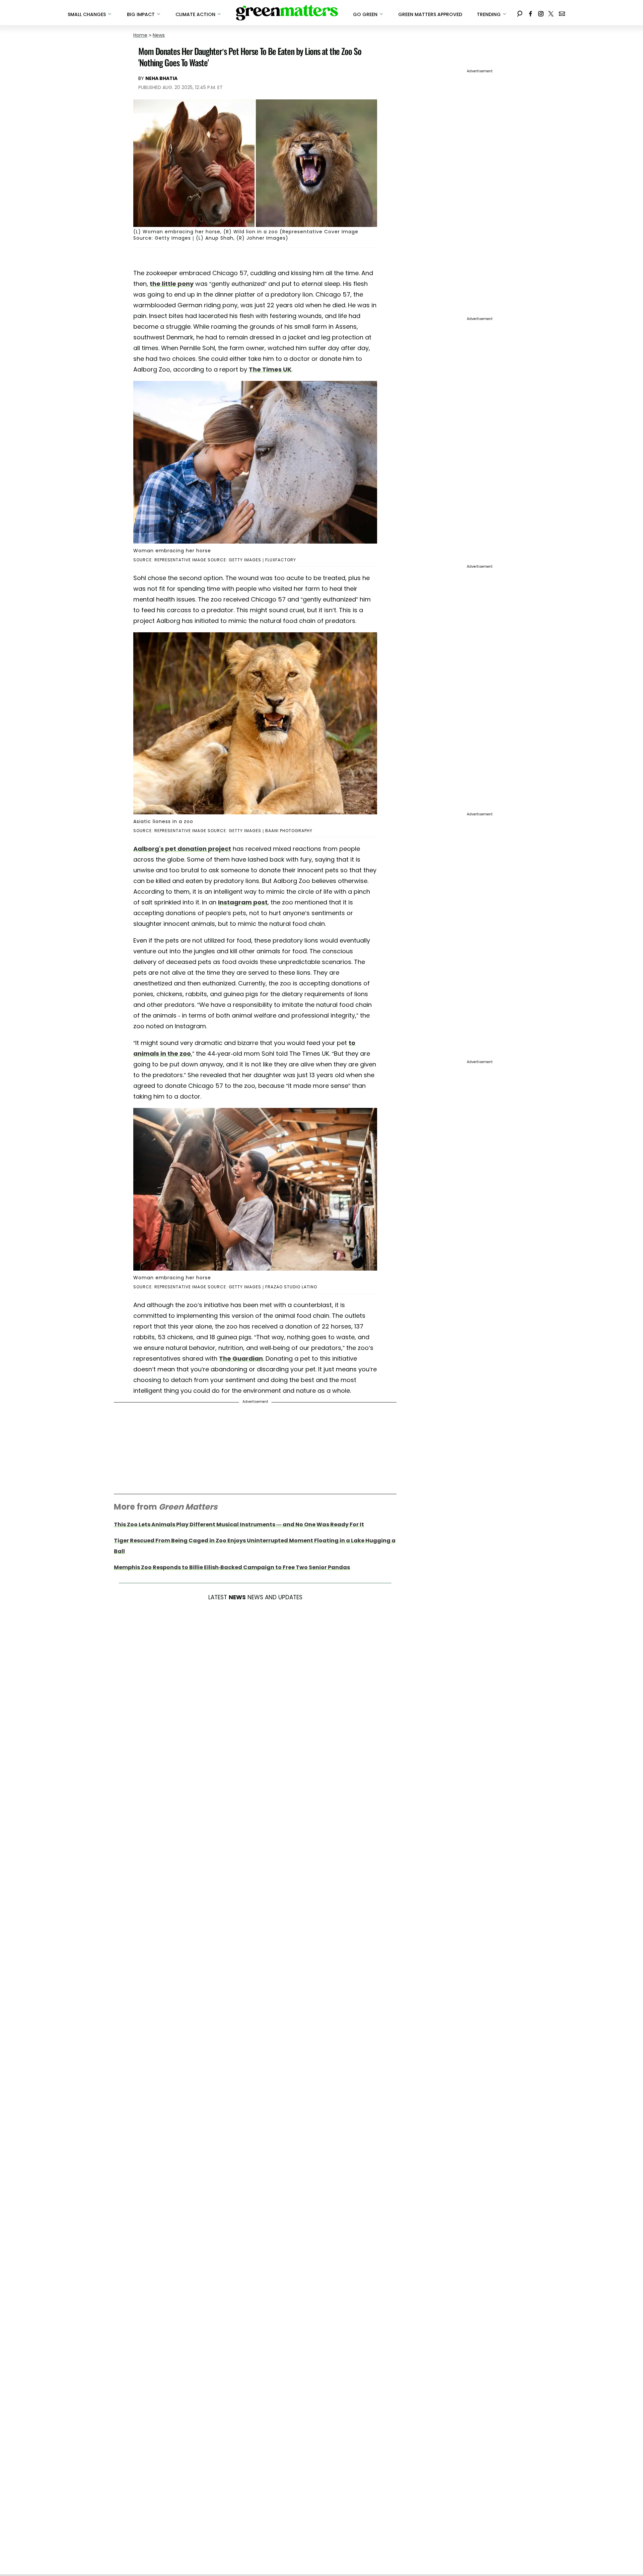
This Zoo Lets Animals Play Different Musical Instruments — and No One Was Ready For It (239, 1524)
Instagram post (243, 902)
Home (140, 35)
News (159, 35)
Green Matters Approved (430, 14)
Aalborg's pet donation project (182, 849)
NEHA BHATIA (161, 78)
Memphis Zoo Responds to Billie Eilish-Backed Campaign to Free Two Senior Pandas (232, 1567)
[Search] (520, 13)
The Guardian (241, 1358)
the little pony (172, 284)
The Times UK (270, 369)
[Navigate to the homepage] (287, 13)
